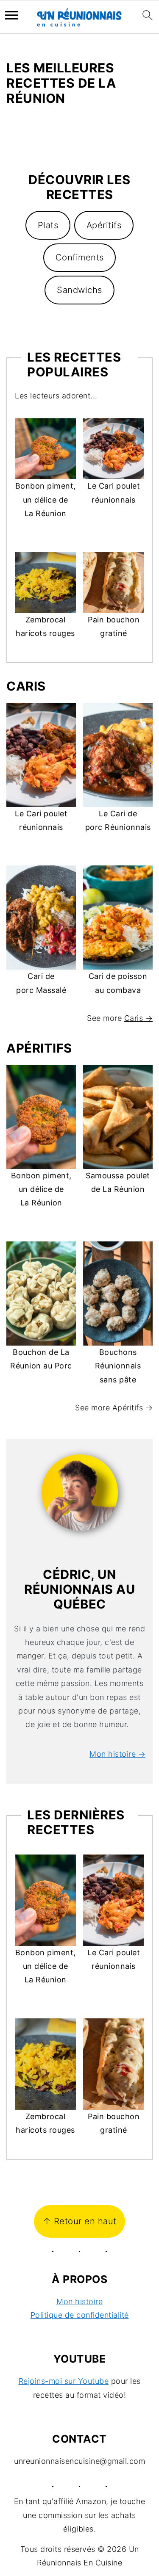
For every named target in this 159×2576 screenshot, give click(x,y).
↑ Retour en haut (80, 2221)
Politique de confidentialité (80, 2315)
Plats (48, 225)
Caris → (139, 1018)
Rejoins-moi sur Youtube (64, 2381)
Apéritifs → (133, 1408)
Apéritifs (104, 225)
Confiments (80, 257)
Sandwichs (79, 290)
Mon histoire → (117, 1754)
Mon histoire (79, 2301)
